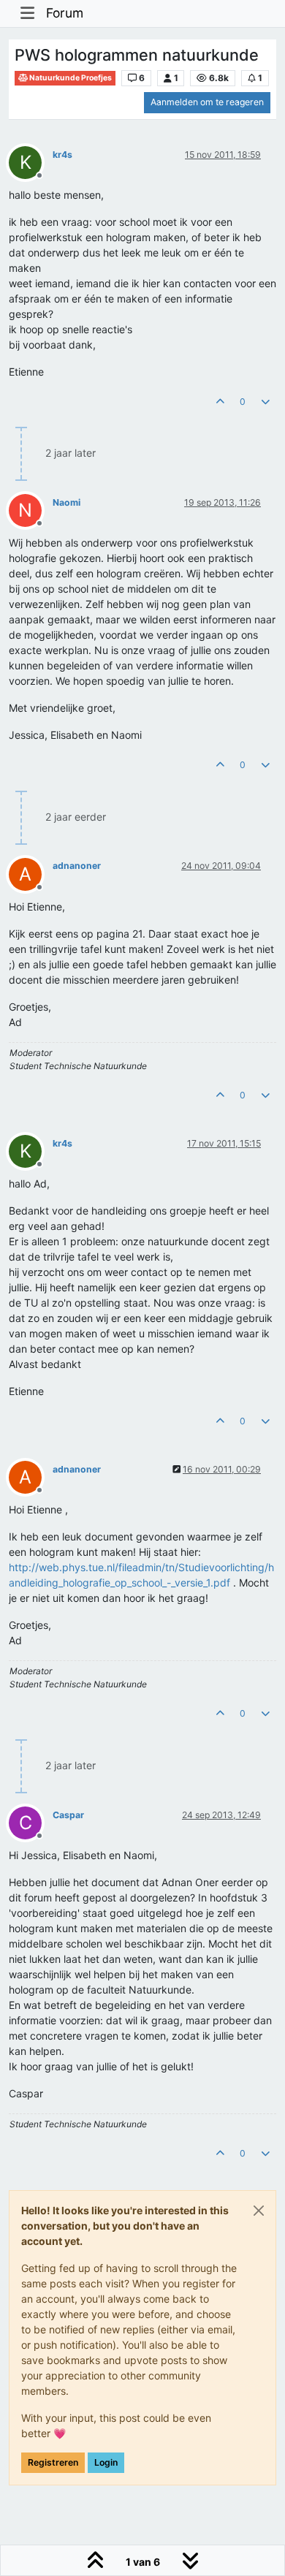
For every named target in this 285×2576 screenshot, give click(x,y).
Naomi (66, 502)
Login (106, 2462)
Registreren (53, 2462)
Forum (65, 13)
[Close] (259, 2211)
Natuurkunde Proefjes (70, 78)
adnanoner (77, 866)
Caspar (68, 1815)
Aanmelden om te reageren (207, 102)
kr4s (62, 155)
